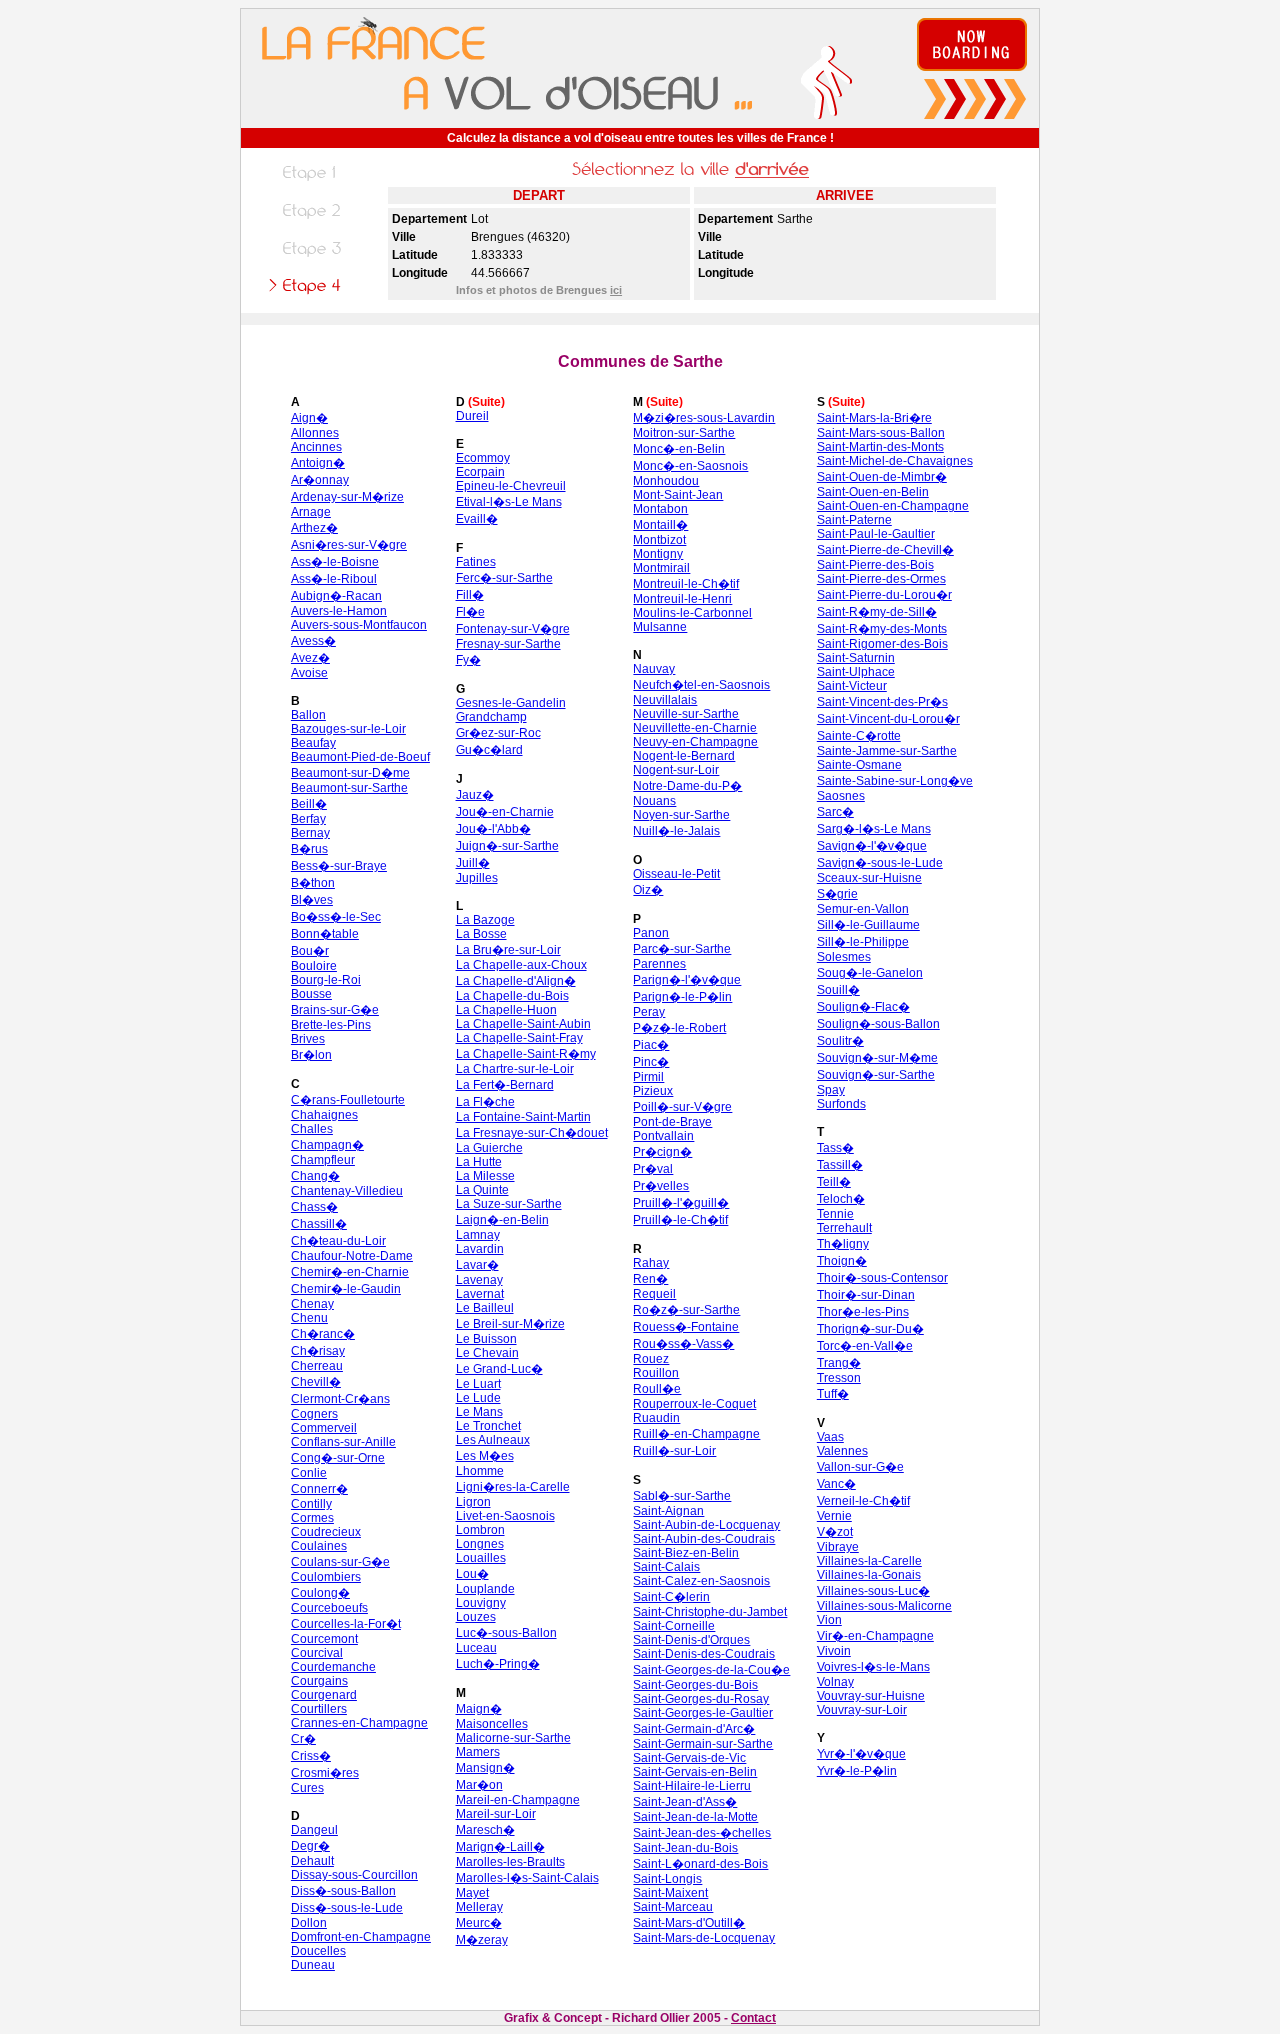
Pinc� (651, 1062)
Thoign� (842, 1261)
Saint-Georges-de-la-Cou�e (711, 1670)
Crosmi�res (325, 1773)
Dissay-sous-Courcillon (354, 1875)
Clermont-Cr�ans (340, 1399)
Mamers (478, 1752)
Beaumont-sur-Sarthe (349, 788)
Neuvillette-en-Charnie (695, 728)
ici (616, 290)
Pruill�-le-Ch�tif (680, 1220)
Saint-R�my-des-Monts (882, 629)
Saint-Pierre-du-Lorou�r (884, 595)
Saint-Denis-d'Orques (691, 1640)
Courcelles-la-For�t (346, 1624)
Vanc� (836, 1484)
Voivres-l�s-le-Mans (873, 1667)
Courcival (317, 1653)
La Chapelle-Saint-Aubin (523, 1024)
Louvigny (481, 1603)
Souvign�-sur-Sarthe (876, 1075)
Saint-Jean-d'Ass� (685, 1802)
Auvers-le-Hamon (339, 611)
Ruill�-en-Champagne (696, 1434)
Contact (753, 2018)
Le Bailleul (485, 1308)
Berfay (308, 819)
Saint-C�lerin (671, 1597)
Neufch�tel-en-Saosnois (701, 685)
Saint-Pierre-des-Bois (875, 565)
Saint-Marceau (673, 1907)
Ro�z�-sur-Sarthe (686, 1310)
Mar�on (479, 1785)
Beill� (309, 804)
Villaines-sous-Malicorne (884, 1606)
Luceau (476, 1648)
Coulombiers (326, 1577)
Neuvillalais (665, 700)
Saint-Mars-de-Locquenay (704, 1938)
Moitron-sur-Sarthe (684, 433)
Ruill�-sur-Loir (674, 1451)
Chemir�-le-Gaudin (346, 1289)
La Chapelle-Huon (506, 1010)
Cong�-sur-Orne (338, 1458)
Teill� (834, 1182)
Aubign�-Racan (336, 596)
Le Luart (478, 1384)
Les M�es (485, 1456)
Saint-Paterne (854, 520)
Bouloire (314, 966)
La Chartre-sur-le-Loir (515, 1069)
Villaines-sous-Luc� (873, 1591)
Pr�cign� (662, 1152)
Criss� (311, 1756)
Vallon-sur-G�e (860, 1467)
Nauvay (654, 669)
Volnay (835, 1682)
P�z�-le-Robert (679, 1028)
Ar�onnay (320, 480)
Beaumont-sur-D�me (350, 773)
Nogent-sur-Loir (676, 770)
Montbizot (659, 540)
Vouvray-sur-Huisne (871, 1696)
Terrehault (844, 1228)
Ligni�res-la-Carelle (513, 1487)
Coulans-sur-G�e (340, 1562)
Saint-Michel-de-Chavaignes (895, 461)
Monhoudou (666, 481)
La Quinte (482, 1190)
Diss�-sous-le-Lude (347, 1908)
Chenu (309, 1318)
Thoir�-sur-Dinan (866, 1295)
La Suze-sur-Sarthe (509, 1204)
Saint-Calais (666, 1567)
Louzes (476, 1617)
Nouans (654, 801)
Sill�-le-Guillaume (868, 925)
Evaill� (477, 519)
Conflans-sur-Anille (343, 1442)
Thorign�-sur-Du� (870, 1329)
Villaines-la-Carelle (869, 1561)
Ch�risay (318, 1351)
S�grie (837, 894)
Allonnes (315, 433)
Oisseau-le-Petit (676, 874)
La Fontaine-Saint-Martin (523, 1117)
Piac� (651, 1045)
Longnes (480, 1544)
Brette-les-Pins (331, 1025)
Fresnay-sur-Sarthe (508, 644)
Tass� (835, 1148)
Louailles (481, 1558)
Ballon (308, 715)
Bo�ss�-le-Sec (336, 917)
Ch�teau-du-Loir (338, 1241)
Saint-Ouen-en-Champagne (893, 506)
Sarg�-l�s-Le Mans (874, 829)
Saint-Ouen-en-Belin (873, 492)
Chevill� (316, 1382)
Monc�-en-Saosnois (690, 466)
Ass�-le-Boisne (335, 562)
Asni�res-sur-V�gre (349, 545)
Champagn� (327, 1145)
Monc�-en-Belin (679, 449)
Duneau (313, 1965)
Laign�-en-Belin (502, 1220)
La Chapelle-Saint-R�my (526, 1054)
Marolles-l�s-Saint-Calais (527, 1878)
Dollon (309, 1923)
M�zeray (482, 1940)
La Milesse (485, 1176)
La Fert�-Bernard (505, 1085)
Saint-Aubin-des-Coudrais (704, 1539)
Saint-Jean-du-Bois (685, 1848)
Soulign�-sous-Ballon (878, 1024)
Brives (308, 1039)
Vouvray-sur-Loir (862, 1710)
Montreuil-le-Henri (682, 599)
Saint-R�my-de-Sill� (877, 612)
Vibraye (838, 1547)
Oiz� (648, 890)
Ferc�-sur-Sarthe (504, 578)
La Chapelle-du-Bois (512, 996)
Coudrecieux (326, 1532)
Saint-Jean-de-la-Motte (695, 1817)
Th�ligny (843, 1244)
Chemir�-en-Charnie (350, 1272)
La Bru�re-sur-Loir (508, 950)
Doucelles (318, 1951)
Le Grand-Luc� (499, 1369)
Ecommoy (483, 458)
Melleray (479, 1907)
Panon (651, 933)
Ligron (473, 1502)
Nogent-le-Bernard (684, 756)
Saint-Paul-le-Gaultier (876, 534)
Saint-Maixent (670, 1893)
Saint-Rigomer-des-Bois (882, 644)
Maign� (479, 1709)
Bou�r (310, 951)
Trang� (839, 1363)
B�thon (313, 883)
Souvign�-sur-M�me (877, 1058)
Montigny (658, 554)
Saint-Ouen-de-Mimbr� (882, 477)
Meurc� (479, 1923)
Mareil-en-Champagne (518, 1800)
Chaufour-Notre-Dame (352, 1256)
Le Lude (478, 1398)
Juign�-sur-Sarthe (507, 846)
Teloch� (841, 1199)
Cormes (312, 1518)
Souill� (838, 990)
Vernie (834, 1516)
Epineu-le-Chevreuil (511, 486)
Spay (831, 1090)
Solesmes (844, 957)
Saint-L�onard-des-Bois (700, 1864)
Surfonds (841, 1104)
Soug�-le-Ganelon (870, 973)
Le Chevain (487, 1353)
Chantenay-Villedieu (347, 1191)
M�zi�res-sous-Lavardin (704, 418)
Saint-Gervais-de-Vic (689, 1758)
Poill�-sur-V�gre (682, 1107)
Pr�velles (661, 1186)
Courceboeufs (329, 1608)
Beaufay (313, 743)
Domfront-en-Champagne (361, 1937)
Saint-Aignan (668, 1511)
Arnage (311, 512)
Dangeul (314, 1830)
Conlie (309, 1473)
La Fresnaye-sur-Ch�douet (532, 1133)
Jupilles (477, 878)
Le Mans (479, 1412)
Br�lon (311, 1055)
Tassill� (840, 1165)
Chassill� (319, 1224)
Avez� (310, 658)
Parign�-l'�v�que (687, 980)
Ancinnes (316, 447)
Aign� (309, 418)
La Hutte (479, 1162)
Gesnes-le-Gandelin (511, 703)
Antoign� (318, 463)
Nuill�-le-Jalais (676, 831)
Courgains (319, 1681)
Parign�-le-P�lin (682, 997)
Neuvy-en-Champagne (695, 742)
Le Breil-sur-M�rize (510, 1324)
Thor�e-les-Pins (863, 1312)
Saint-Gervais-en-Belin (695, 1772)
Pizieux (653, 1091)
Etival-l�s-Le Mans (509, 502)
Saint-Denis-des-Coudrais (704, 1654)
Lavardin (480, 1249)
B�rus (309, 849)
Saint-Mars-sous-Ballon (881, 433)
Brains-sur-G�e (335, 1010)
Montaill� (660, 525)
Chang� (315, 1176)
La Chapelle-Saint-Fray (519, 1038)
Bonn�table (325, 934)
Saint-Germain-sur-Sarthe (703, 1744)
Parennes (659, 964)
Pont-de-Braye (672, 1122)
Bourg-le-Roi (326, 980)
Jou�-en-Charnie (505, 812)
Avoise (309, 673)
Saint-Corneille (674, 1626)
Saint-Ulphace (856, 672)
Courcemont (324, 1639)
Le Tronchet (488, 1426)
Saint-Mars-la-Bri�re (874, 418)
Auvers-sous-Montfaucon (359, 625)
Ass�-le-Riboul (334, 579)
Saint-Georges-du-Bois (695, 1685)
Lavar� (477, 1265)
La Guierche (489, 1148)
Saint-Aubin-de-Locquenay (706, 1525)
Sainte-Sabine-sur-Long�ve (895, 781)
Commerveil (324, 1428)
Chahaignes (324, 1115)
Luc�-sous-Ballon (506, 1633)
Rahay (651, 1263)
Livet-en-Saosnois (505, 1516)
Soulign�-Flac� (863, 1007)
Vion (829, 1620)
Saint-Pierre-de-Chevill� (885, 550)
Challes (312, 1129)
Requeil (654, 1294)
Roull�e (657, 1389)
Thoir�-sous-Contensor (882, 1278)
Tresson (839, 1378)
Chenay (312, 1304)
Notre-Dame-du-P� (687, 786)
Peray (649, 1012)
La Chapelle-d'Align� (516, 981)
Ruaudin (656, 1418)
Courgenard (324, 1695)
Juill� (473, 863)
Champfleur (323, 1160)
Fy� (468, 660)
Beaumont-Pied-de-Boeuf (360, 757)
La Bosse (481, 934)
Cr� (303, 1739)
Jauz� (475, 795)
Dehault (312, 1861)
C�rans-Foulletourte (348, 1100)
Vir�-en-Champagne (875, 1636)
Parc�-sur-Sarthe (682, 949)
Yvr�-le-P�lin (857, 1771)
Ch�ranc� (323, 1334)
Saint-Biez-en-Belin (686, 1553)
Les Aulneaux (493, 1440)
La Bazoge (485, 920)
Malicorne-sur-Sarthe (513, 1738)
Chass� (314, 1207)
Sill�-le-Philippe (863, 942)
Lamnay (478, 1235)
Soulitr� (840, 1041)
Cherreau (317, 1366)
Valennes (842, 1451)
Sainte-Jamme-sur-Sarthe (887, 751)
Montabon (660, 509)
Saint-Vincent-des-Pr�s (882, 702)
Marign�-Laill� (500, 1847)
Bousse (311, 994)
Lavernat (480, 1294)
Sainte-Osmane (859, 765)
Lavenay (479, 1280)
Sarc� (835, 812)
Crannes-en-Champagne (359, 1723)
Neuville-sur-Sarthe (686, 714)
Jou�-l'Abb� (493, 829)
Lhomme (480, 1471)
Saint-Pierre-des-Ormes (881, 579)
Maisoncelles (492, 1724)
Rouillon (656, 1373)
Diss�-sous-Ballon (343, 1891)
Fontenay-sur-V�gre (513, 629)
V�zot (835, 1532)
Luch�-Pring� (498, 1664)
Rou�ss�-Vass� (683, 1344)
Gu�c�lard (489, 750)
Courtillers (319, 1709)
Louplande (485, 1589)
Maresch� (485, 1830)
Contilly (311, 1504)
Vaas (830, 1437)
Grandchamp (491, 717)
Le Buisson (486, 1339)
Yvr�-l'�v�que (861, 1754)
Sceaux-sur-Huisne (869, 878)
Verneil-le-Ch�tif (863, 1501)
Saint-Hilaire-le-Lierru (692, 1786)
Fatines (476, 562)
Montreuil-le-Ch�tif (686, 584)
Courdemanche (333, 1667)
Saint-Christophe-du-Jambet (710, 1612)
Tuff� (833, 1394)
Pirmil (648, 1077)
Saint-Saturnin (856, 658)
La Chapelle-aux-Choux (521, 965)
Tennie (835, 1214)
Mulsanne (660, 627)
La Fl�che (485, 1102)
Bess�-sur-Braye (339, 866)
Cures (307, 1788)
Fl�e (470, 612)
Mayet (472, 1893)
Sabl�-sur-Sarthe (682, 1496)
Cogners (314, 1414)
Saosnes (841, 796)
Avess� (313, 641)
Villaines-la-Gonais (869, 1575)
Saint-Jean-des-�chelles (702, 1833)
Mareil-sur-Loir (496, 1814)
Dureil (472, 416)
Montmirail (661, 568)
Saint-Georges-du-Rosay (701, 1699)
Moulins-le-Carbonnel (692, 613)
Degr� (310, 1846)
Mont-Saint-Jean (678, 495)
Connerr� (319, 1489)
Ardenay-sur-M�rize (347, 497)
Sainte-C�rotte (859, 736)
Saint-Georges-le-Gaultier (703, 1713)
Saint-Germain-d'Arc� (694, 1729)
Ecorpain (480, 472)
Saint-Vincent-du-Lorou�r (888, 719)
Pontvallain (663, 1136)
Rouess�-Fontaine (686, 1327)
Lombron (480, 1530)
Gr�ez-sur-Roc (498, 733)
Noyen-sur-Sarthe (681, 815)
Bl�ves (312, 900)
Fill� (470, 595)
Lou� (472, 1574)
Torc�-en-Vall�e (865, 1346)
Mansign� (485, 1768)
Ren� (650, 1279)
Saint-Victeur (852, 686)
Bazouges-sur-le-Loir (348, 729)
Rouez (651, 1359)
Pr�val (653, 1169)
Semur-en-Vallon (863, 909)
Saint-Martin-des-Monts (880, 447)
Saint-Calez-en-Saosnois (701, 1581)
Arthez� (314, 528)
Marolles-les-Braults (510, 1862)
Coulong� (320, 1593)
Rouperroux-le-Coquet (694, 1404)
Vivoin (834, 1651)
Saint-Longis (667, 1879)
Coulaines (319, 1546)
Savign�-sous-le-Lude (880, 863)
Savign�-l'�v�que (872, 846)
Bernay (310, 833)
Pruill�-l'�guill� (681, 1203)
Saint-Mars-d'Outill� (689, 1923)
